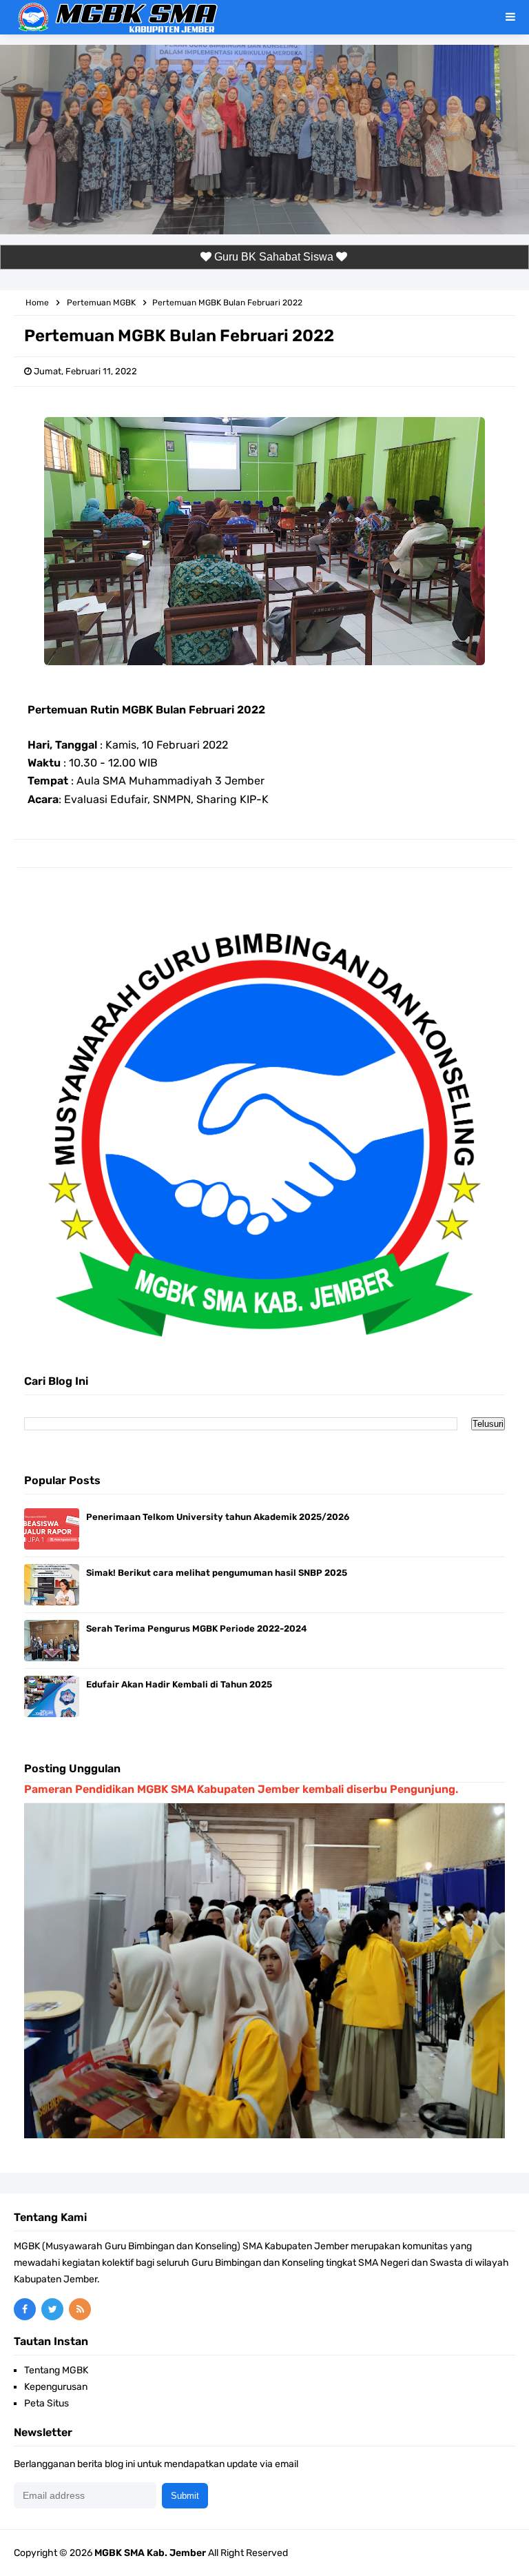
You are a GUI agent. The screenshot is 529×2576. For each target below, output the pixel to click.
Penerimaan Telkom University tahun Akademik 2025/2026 (218, 1517)
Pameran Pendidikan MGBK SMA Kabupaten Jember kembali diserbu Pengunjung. (241, 1789)
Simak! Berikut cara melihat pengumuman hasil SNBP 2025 (217, 1573)
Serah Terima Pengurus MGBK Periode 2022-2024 (197, 1629)
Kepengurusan (56, 2387)
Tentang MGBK (56, 2370)
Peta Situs (46, 2403)
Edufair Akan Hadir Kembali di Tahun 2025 (179, 1684)
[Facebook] (25, 2309)
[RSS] (80, 2309)
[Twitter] (52, 2309)
